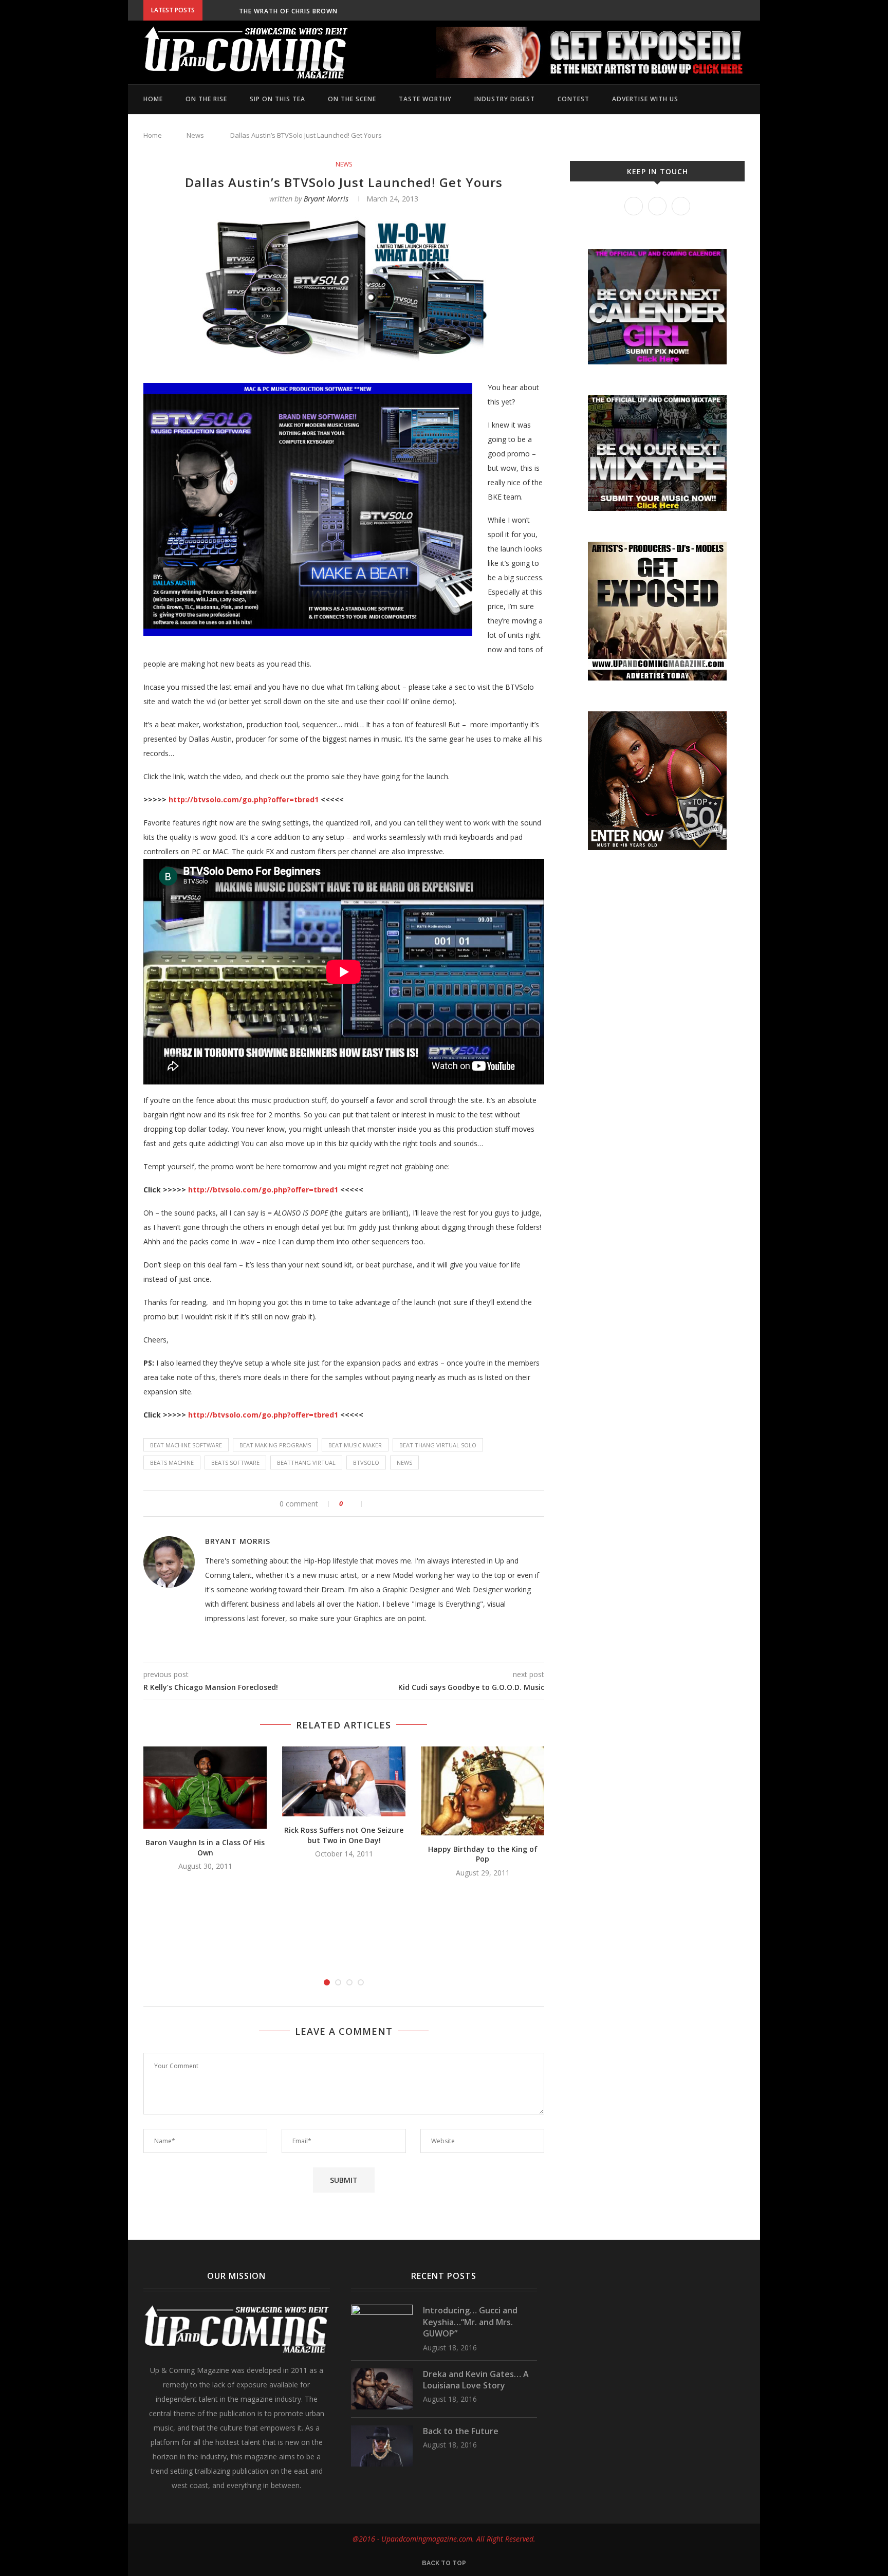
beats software (235, 1462)
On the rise (206, 99)
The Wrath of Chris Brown (288, 11)
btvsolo (366, 1462)
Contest (573, 99)
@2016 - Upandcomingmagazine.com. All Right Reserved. (444, 2539)
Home (153, 99)
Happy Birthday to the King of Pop (483, 1854)
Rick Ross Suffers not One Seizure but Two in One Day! (344, 1835)
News (195, 135)
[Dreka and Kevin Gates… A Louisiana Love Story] (382, 2373)
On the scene (352, 99)
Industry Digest (505, 99)
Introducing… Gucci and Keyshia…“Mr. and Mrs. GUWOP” (470, 2322)
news (404, 1462)
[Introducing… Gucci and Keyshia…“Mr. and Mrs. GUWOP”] (382, 2310)
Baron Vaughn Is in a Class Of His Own (205, 1847)
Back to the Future (461, 2431)
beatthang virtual (306, 1462)
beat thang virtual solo (438, 1445)
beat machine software (186, 1445)
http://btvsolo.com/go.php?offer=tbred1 (244, 799)
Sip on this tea (277, 99)
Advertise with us (645, 99)
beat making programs (275, 1445)
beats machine (172, 1462)
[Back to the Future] (382, 2430)
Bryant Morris (326, 199)
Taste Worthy (425, 99)
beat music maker (355, 1445)
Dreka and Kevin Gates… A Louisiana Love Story (476, 2380)
